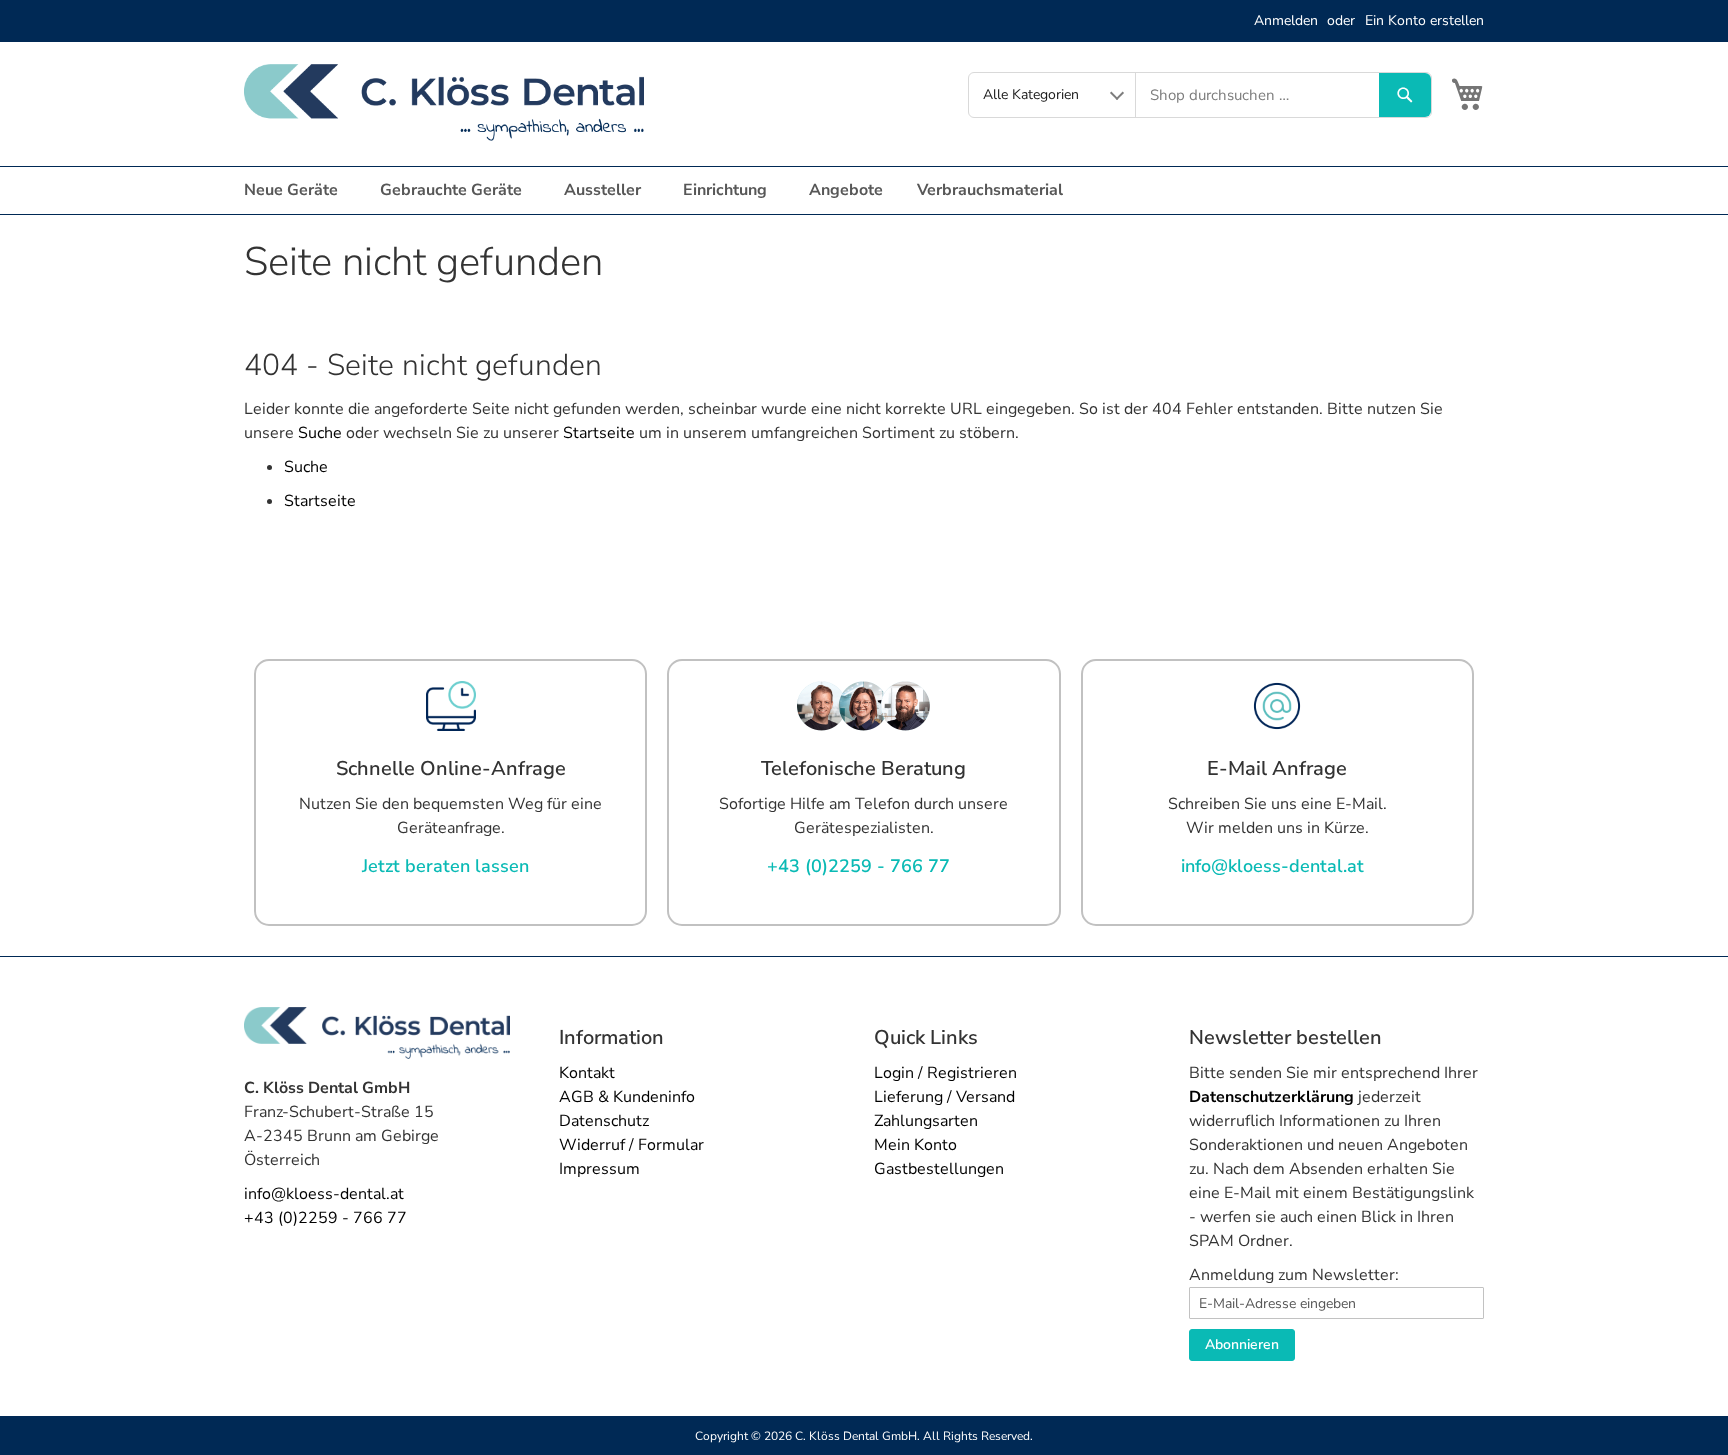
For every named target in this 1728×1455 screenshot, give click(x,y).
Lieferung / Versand (944, 1097)
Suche (320, 433)
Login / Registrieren (945, 1073)
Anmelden (1286, 20)
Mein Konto (915, 1145)
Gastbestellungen (939, 1169)
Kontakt (587, 1073)
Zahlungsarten (926, 1121)
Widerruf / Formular (631, 1145)
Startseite (599, 433)
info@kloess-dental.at (324, 1194)
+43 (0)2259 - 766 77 (325, 1218)
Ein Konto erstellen (1424, 20)
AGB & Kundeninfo (627, 1097)
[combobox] (1257, 95)
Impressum (599, 1169)
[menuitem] (295, 190)
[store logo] (444, 102)
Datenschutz (604, 1121)
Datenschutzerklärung (1271, 1097)
